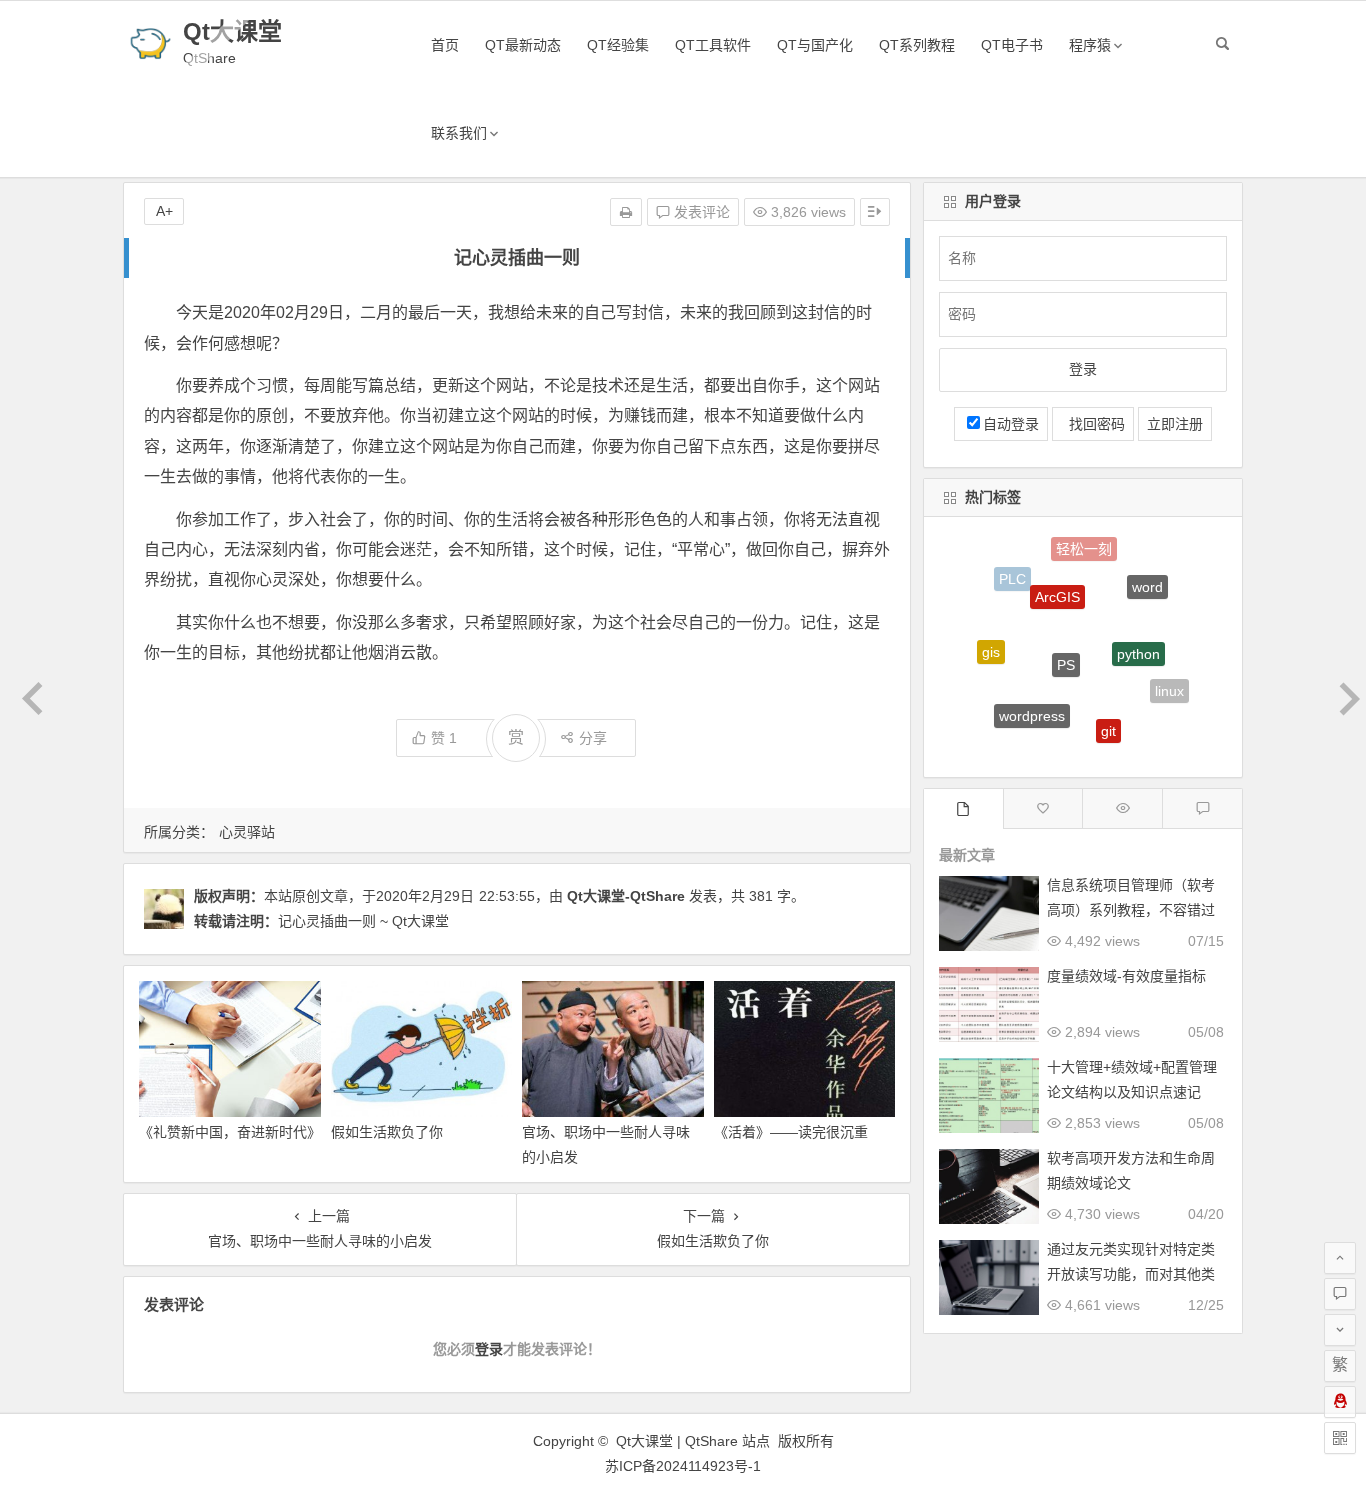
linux (1169, 682)
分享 (593, 738)
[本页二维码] (1340, 1438)
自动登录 (1011, 424)
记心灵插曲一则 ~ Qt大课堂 (363, 921)
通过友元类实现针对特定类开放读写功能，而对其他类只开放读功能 (1131, 1274)
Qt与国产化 (815, 45)
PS (1066, 632)
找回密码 (1093, 424)
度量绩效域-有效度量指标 (1126, 976)
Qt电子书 (1012, 45)
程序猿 (1090, 45)
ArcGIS (1057, 573)
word (1147, 575)
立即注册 (1175, 424)
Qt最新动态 (523, 45)
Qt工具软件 (713, 45)
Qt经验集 (618, 45)
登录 (489, 1349)
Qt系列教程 (917, 45)
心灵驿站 (247, 832)
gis (991, 639)
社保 (1065, 745)
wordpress (1032, 695)
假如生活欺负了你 (387, 1132)
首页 (445, 45)
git (1108, 712)
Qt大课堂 (232, 31)
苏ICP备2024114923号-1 (683, 1466)
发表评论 (700, 212)
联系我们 (459, 133)
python (1138, 627)
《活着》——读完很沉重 (791, 1132)
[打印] (626, 212)
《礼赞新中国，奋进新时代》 (230, 1132)
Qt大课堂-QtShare (626, 896)
